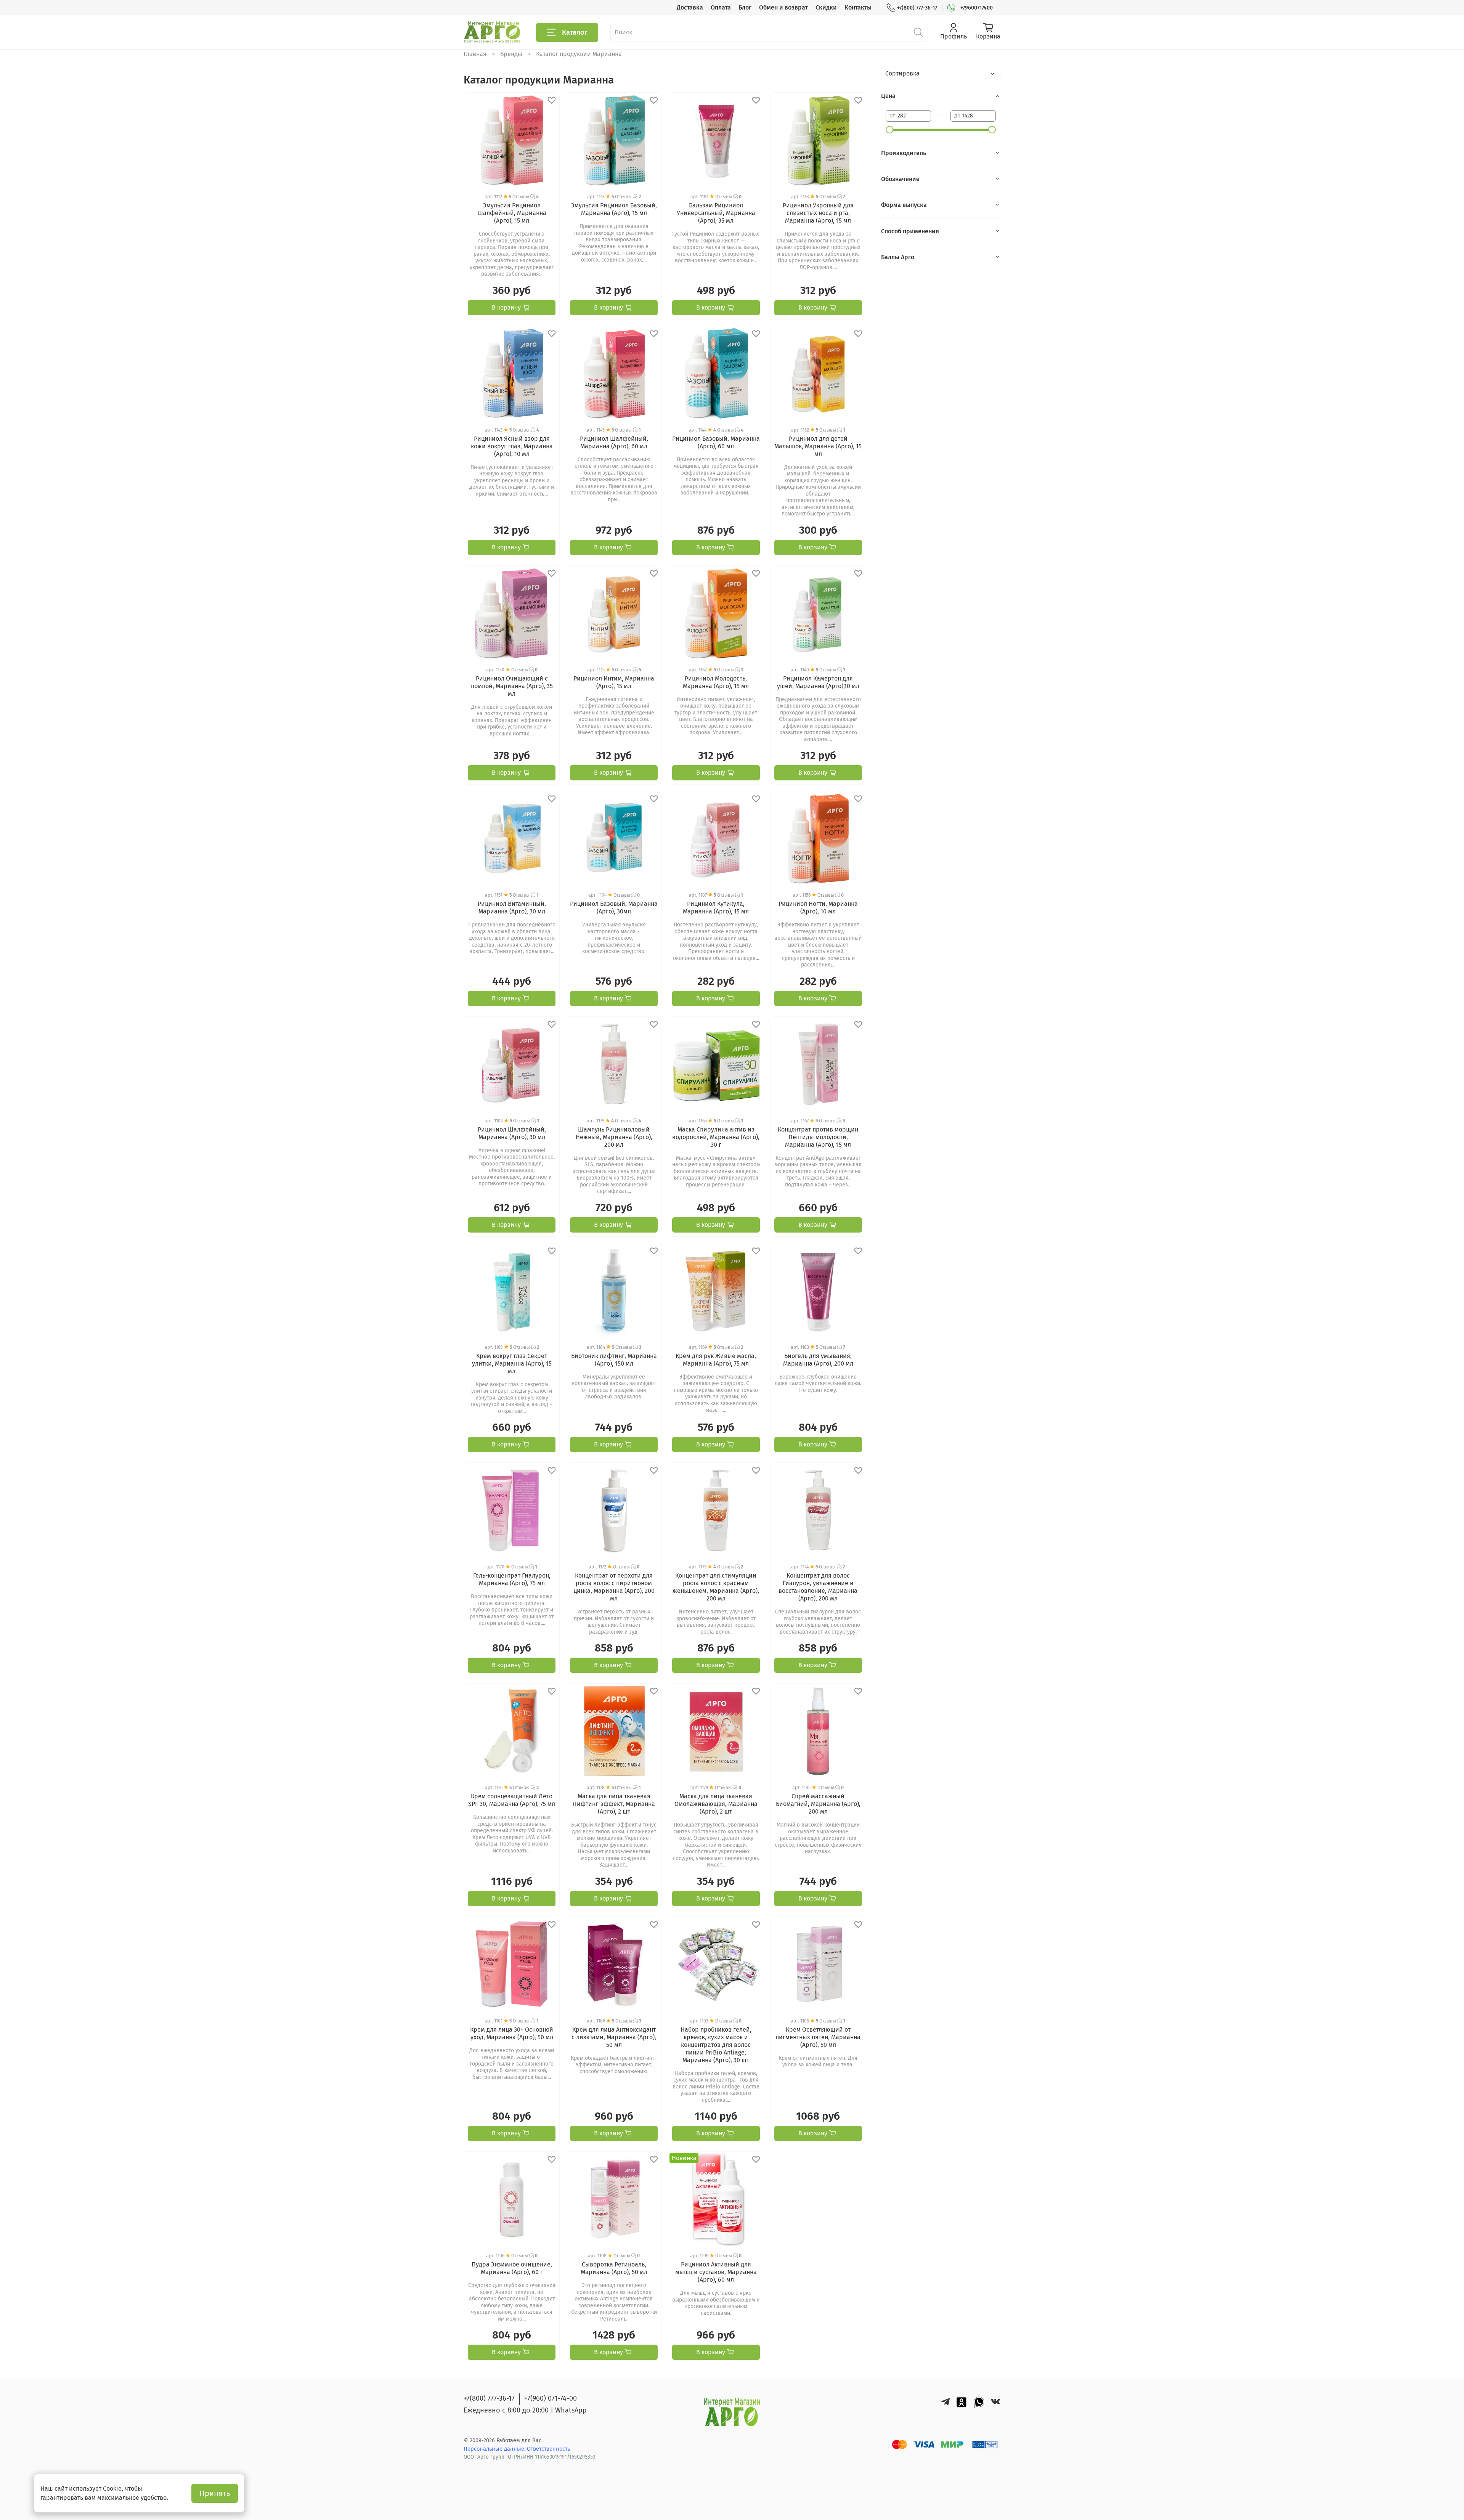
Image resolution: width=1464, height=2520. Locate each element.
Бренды (511, 54)
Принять (215, 2493)
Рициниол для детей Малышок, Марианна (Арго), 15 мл (818, 446)
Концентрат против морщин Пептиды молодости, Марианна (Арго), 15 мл (818, 1137)
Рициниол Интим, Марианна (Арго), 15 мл (614, 682)
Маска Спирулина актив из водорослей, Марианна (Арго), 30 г (716, 1137)
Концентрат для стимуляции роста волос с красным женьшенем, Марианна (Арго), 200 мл (716, 1587)
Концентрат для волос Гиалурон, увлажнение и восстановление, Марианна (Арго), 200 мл (818, 1587)
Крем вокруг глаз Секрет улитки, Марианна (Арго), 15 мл (512, 1364)
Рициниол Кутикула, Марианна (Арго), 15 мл (716, 908)
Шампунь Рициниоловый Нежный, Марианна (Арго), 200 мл (614, 1137)
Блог (745, 7)
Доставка (690, 7)
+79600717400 (977, 8)
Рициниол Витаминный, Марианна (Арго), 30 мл (512, 908)
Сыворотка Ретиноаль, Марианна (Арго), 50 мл (614, 2268)
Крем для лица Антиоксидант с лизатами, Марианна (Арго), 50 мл (614, 2037)
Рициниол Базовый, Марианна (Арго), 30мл (614, 908)
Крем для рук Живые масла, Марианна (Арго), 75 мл (716, 1360)
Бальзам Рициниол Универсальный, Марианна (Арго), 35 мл (716, 213)
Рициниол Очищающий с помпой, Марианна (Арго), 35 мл (512, 686)
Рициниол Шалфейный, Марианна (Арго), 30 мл (512, 1133)
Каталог (575, 32)
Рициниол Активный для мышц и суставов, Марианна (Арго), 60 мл (716, 2272)
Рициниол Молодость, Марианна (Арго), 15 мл (716, 682)
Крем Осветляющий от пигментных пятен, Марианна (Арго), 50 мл (818, 2037)
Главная (475, 54)
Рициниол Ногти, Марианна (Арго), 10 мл (818, 908)
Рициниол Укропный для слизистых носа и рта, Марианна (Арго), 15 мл (818, 213)
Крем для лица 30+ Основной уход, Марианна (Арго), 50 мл (512, 2033)
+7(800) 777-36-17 (917, 8)
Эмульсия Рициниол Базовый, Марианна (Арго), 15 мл (614, 209)
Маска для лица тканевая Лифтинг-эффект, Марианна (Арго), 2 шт (614, 1804)
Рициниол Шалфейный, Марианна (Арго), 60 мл (614, 442)
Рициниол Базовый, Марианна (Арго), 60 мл (716, 442)
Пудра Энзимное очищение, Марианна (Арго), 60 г (512, 2268)
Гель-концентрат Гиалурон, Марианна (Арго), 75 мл (512, 1579)
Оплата (721, 7)
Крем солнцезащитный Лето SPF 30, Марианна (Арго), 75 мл (512, 1800)
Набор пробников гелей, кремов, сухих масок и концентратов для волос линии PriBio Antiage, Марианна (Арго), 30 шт (716, 2045)
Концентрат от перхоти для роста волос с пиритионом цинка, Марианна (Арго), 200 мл (614, 1587)
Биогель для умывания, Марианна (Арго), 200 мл (818, 1360)
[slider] (889, 130)
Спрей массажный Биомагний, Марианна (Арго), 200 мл (818, 1804)
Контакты (858, 7)
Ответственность (548, 2449)
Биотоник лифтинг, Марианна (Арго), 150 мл (614, 1360)
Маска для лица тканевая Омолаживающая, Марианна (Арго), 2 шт (716, 1804)
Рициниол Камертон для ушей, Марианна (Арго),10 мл (818, 682)
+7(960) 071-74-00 (551, 2398)
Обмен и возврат (783, 7)
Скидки (826, 7)
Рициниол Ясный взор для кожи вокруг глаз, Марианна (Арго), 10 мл (512, 446)
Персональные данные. (495, 2449)
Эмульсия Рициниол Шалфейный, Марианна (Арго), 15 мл (512, 213)
